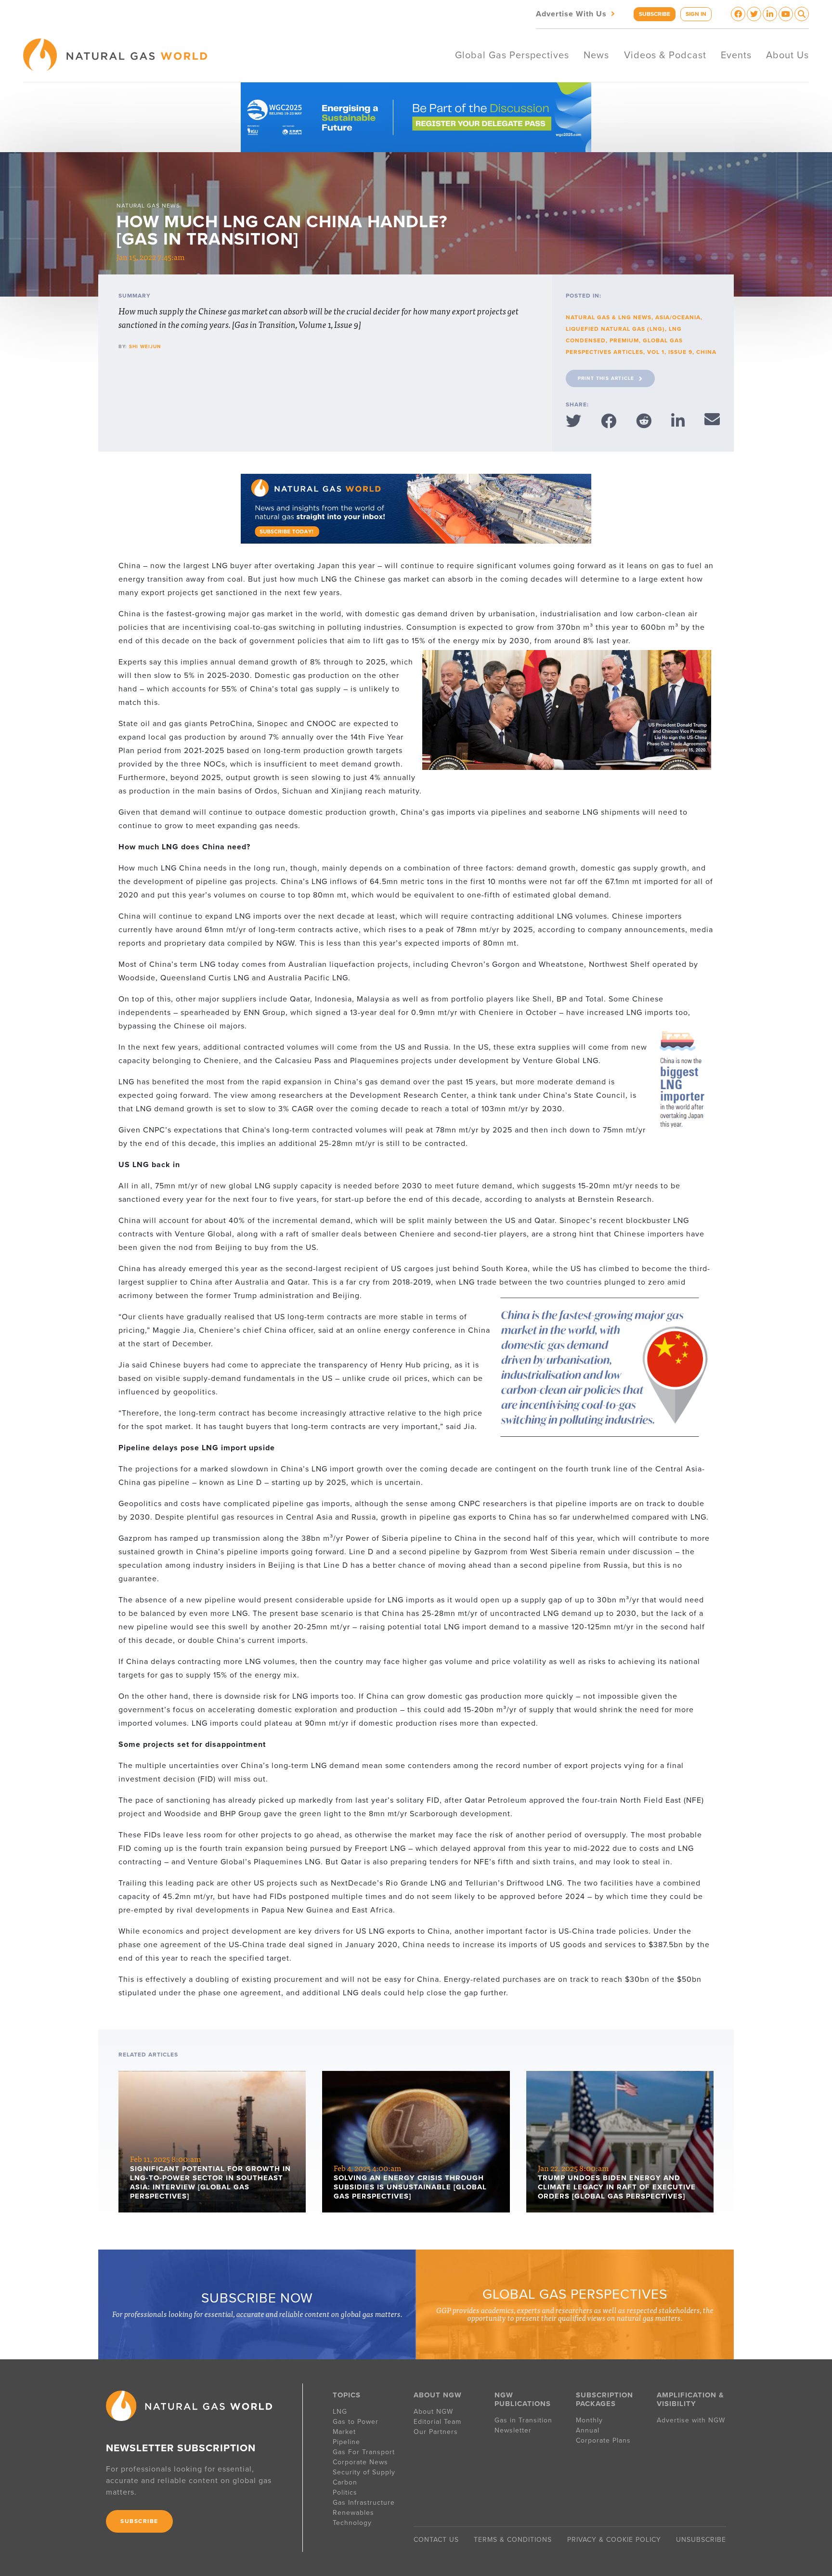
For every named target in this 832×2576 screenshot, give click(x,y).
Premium (624, 340)
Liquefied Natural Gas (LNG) (615, 329)
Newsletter (513, 2430)
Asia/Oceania (678, 317)
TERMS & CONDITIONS (513, 2540)
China (706, 352)
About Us (787, 55)
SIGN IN (696, 14)
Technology (352, 2523)
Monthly (589, 2420)
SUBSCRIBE (655, 14)
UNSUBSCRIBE (701, 2540)
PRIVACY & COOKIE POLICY (614, 2540)
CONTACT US (436, 2540)
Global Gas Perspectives (512, 55)
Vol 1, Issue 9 (670, 352)
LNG (340, 2412)
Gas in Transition (523, 2420)
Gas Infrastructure (364, 2503)
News (596, 55)
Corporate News (360, 2462)
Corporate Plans (603, 2440)
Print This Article (606, 378)
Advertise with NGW (691, 2420)
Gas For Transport (364, 2452)
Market (344, 2432)
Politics (345, 2492)
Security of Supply (364, 2472)
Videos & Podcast (665, 55)
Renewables (353, 2513)
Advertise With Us (576, 13)
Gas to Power (356, 2422)
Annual (588, 2430)
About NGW (433, 2412)
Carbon (345, 2482)
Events (736, 55)
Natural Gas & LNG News (609, 317)
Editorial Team (437, 2422)
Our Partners (436, 2432)
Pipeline (348, 2442)
